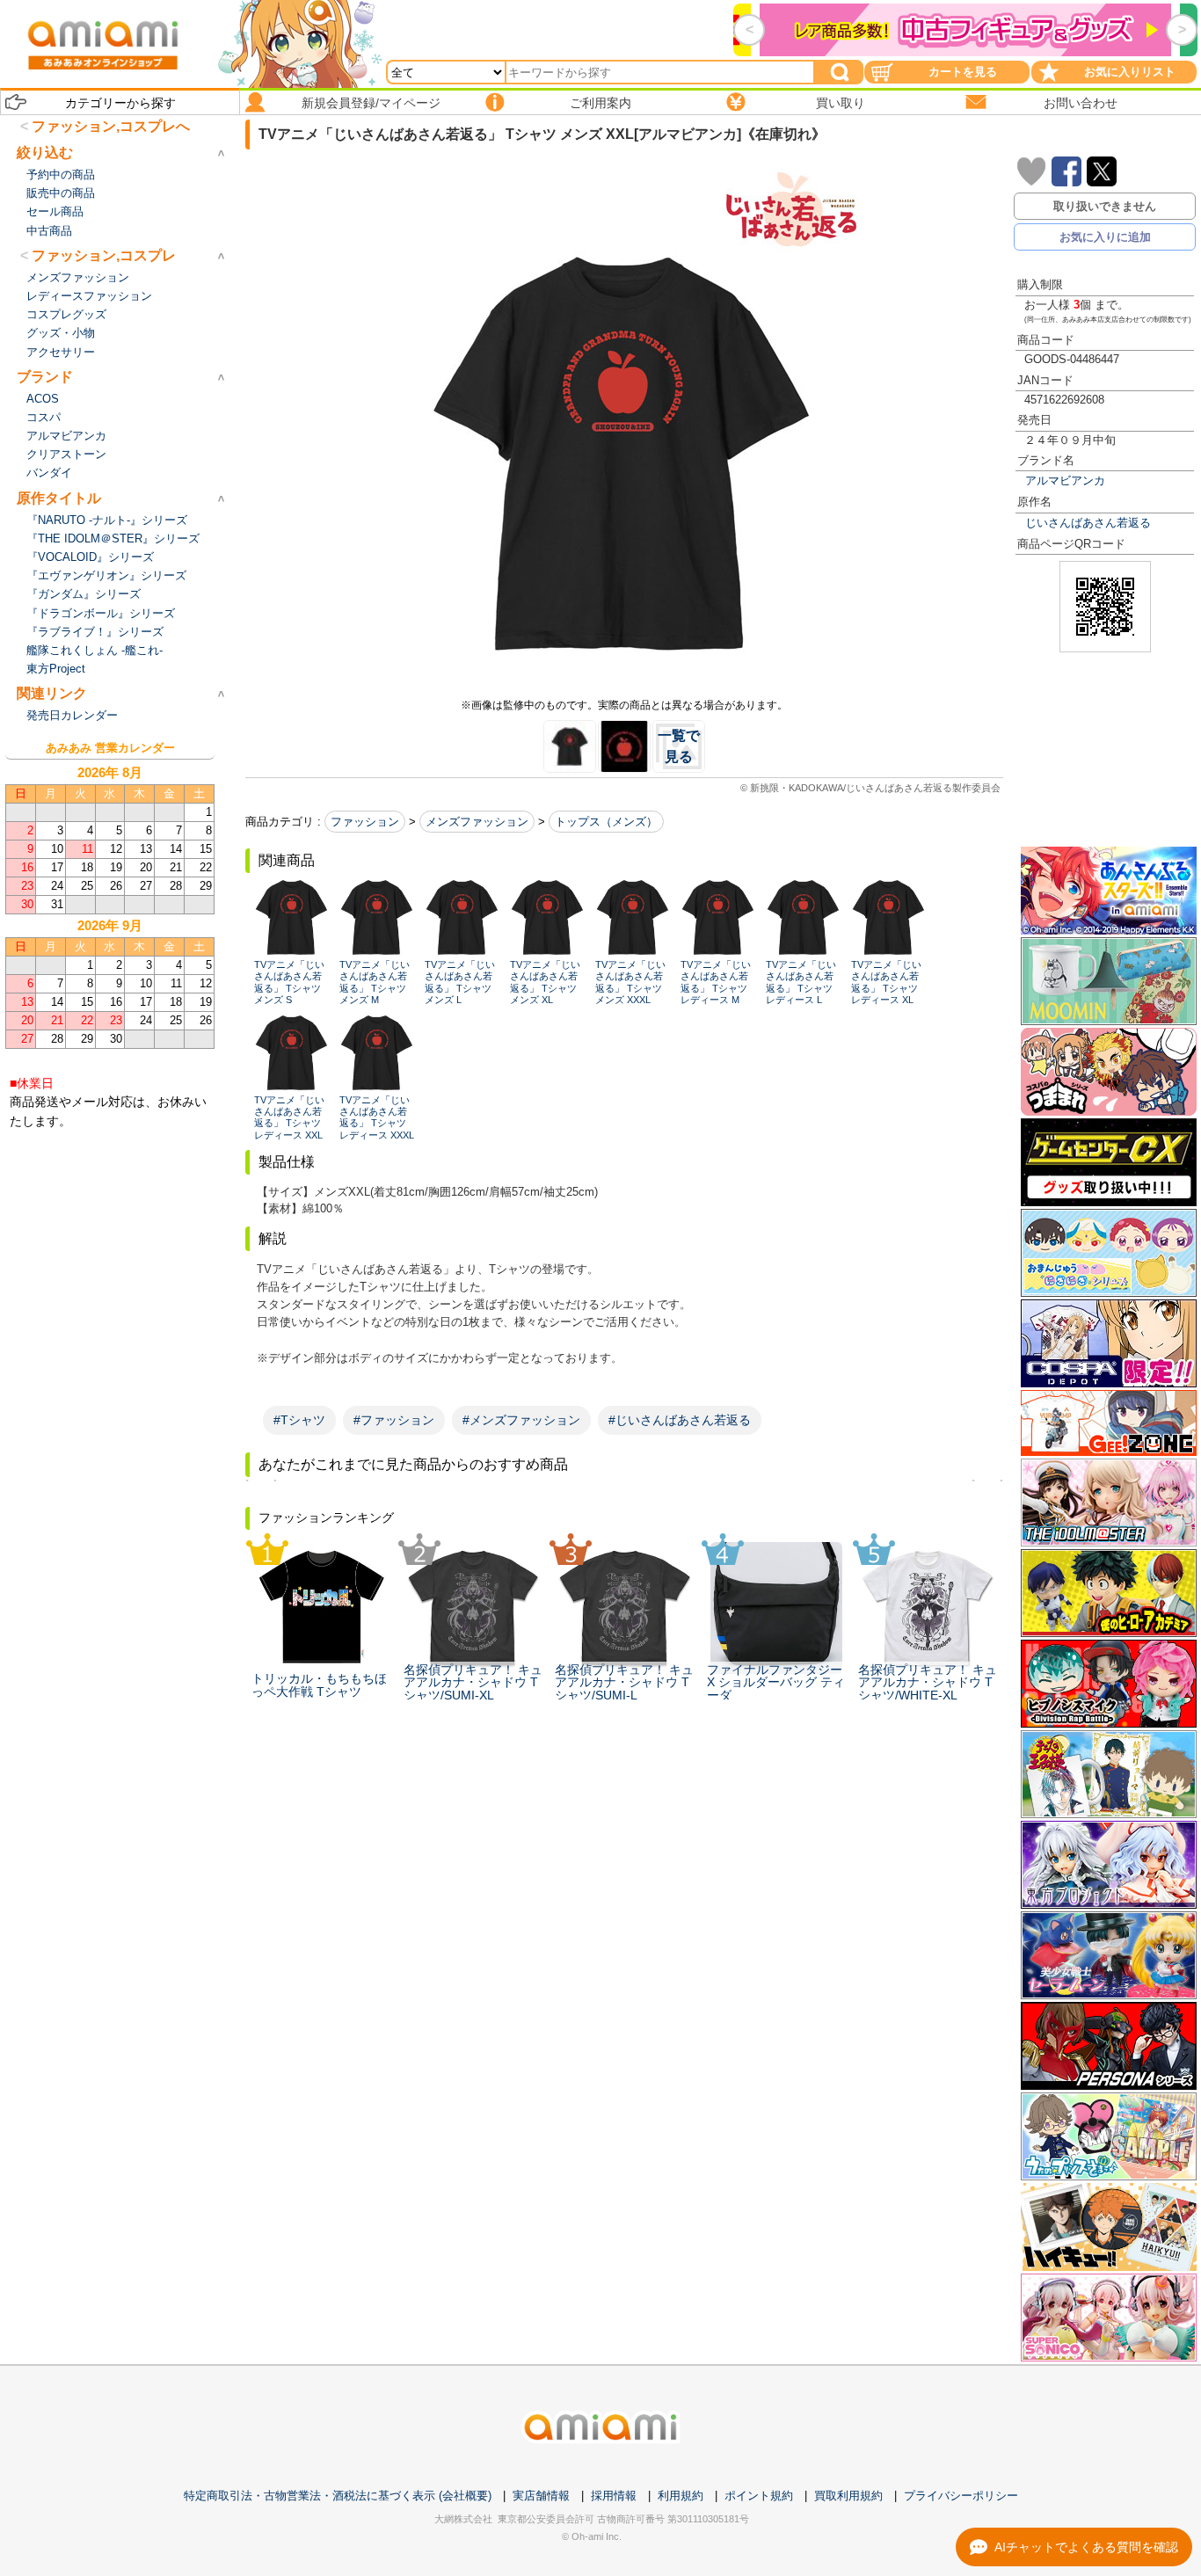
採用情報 (614, 2496)
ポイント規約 (759, 2496)
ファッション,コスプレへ (111, 126)
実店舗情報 (541, 2496)
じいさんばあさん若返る (1088, 523)
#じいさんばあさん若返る (680, 1420)
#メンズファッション (521, 1420)
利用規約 (681, 2496)
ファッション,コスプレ (104, 255)
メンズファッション (477, 822)
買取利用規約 (848, 2496)
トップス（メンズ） (606, 822)
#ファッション (394, 1420)
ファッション (365, 822)
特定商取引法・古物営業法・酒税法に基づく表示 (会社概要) (338, 2496)
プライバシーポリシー (961, 2496)
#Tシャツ (299, 1420)
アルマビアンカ (1065, 480)
